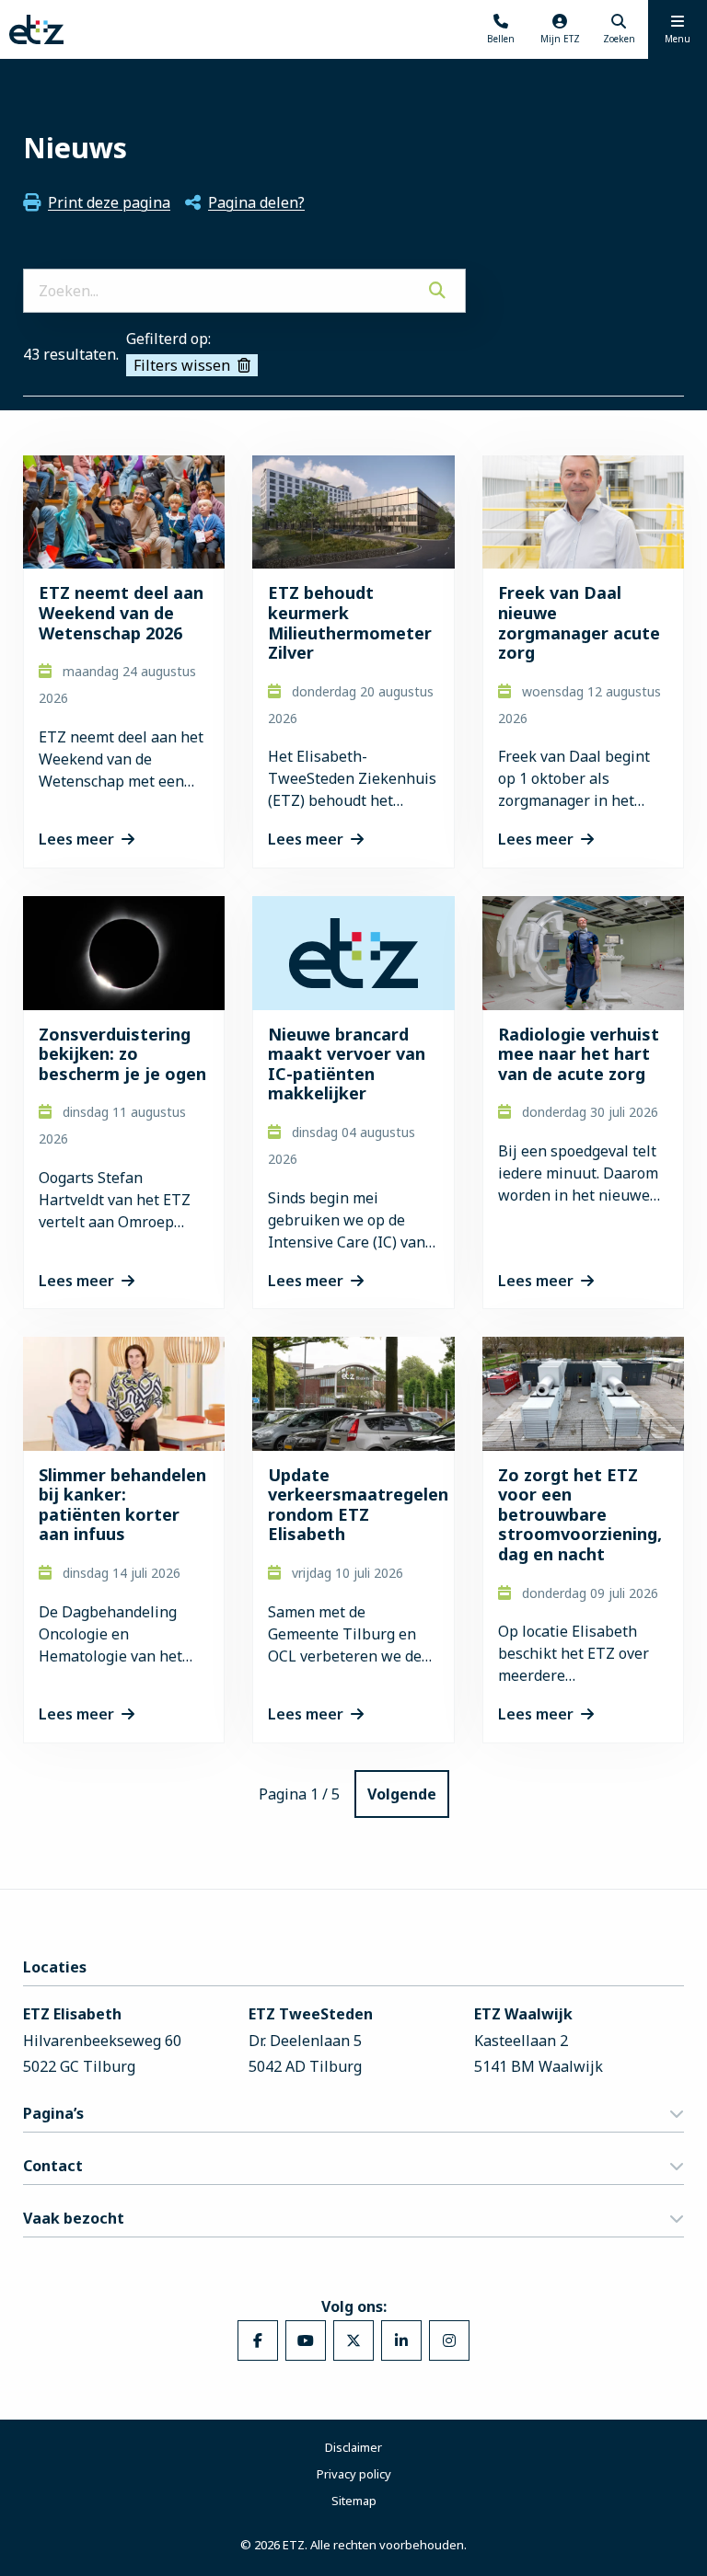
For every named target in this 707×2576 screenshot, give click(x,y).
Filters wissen (182, 365)
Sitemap (354, 2501)
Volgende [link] (402, 1794)
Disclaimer (353, 2447)
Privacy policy (354, 2474)
